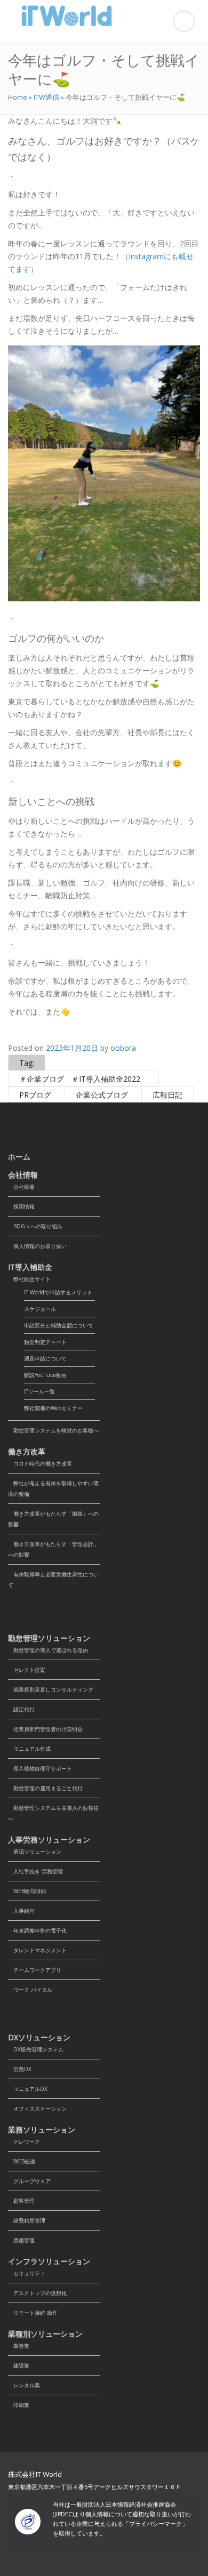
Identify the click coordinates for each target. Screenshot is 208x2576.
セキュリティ (27, 2273)
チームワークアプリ (35, 1970)
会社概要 (21, 1187)
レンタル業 (24, 2385)
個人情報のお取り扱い (37, 1246)
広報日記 (167, 1095)
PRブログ (35, 1095)
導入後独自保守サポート (40, 1768)
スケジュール (40, 1309)
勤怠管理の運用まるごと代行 (45, 1788)
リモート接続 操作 (33, 2313)
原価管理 (21, 2240)
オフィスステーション (37, 2108)
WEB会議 (22, 2161)
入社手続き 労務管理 (35, 1871)
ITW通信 (46, 97)
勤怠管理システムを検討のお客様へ (53, 1430)
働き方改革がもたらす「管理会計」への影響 (53, 1549)
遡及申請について (45, 1358)
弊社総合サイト (29, 1279)
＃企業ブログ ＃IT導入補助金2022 (83, 1079)
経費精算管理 (27, 2220)
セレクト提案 (27, 1670)
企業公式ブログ (102, 1095)
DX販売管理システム (36, 2049)
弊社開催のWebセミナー (53, 1408)
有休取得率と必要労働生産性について (53, 1580)
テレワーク (24, 2142)
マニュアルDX (28, 2089)
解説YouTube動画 (45, 1375)
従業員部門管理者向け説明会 (45, 1729)
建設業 (19, 2365)
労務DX (20, 2069)
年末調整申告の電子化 (37, 1930)
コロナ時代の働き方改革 (40, 1463)
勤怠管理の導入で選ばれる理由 (48, 1650)
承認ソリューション (35, 1851)
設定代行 (21, 1709)
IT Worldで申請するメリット (58, 1292)
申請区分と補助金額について (59, 1325)
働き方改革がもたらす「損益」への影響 (53, 1519)
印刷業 (19, 2405)
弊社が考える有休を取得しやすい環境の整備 (53, 1488)
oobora (123, 1048)
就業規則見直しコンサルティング (51, 1689)
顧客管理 (21, 2201)
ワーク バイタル (30, 1990)
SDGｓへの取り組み (35, 1226)
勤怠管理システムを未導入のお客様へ (53, 1813)
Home (18, 97)
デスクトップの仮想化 (37, 2293)
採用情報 (21, 1206)
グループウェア (29, 2181)
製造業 (19, 2346)
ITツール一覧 (39, 1391)
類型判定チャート (45, 1342)
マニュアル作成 (29, 1749)
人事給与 (21, 1911)
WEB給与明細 (27, 1891)
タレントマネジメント (37, 1950)
